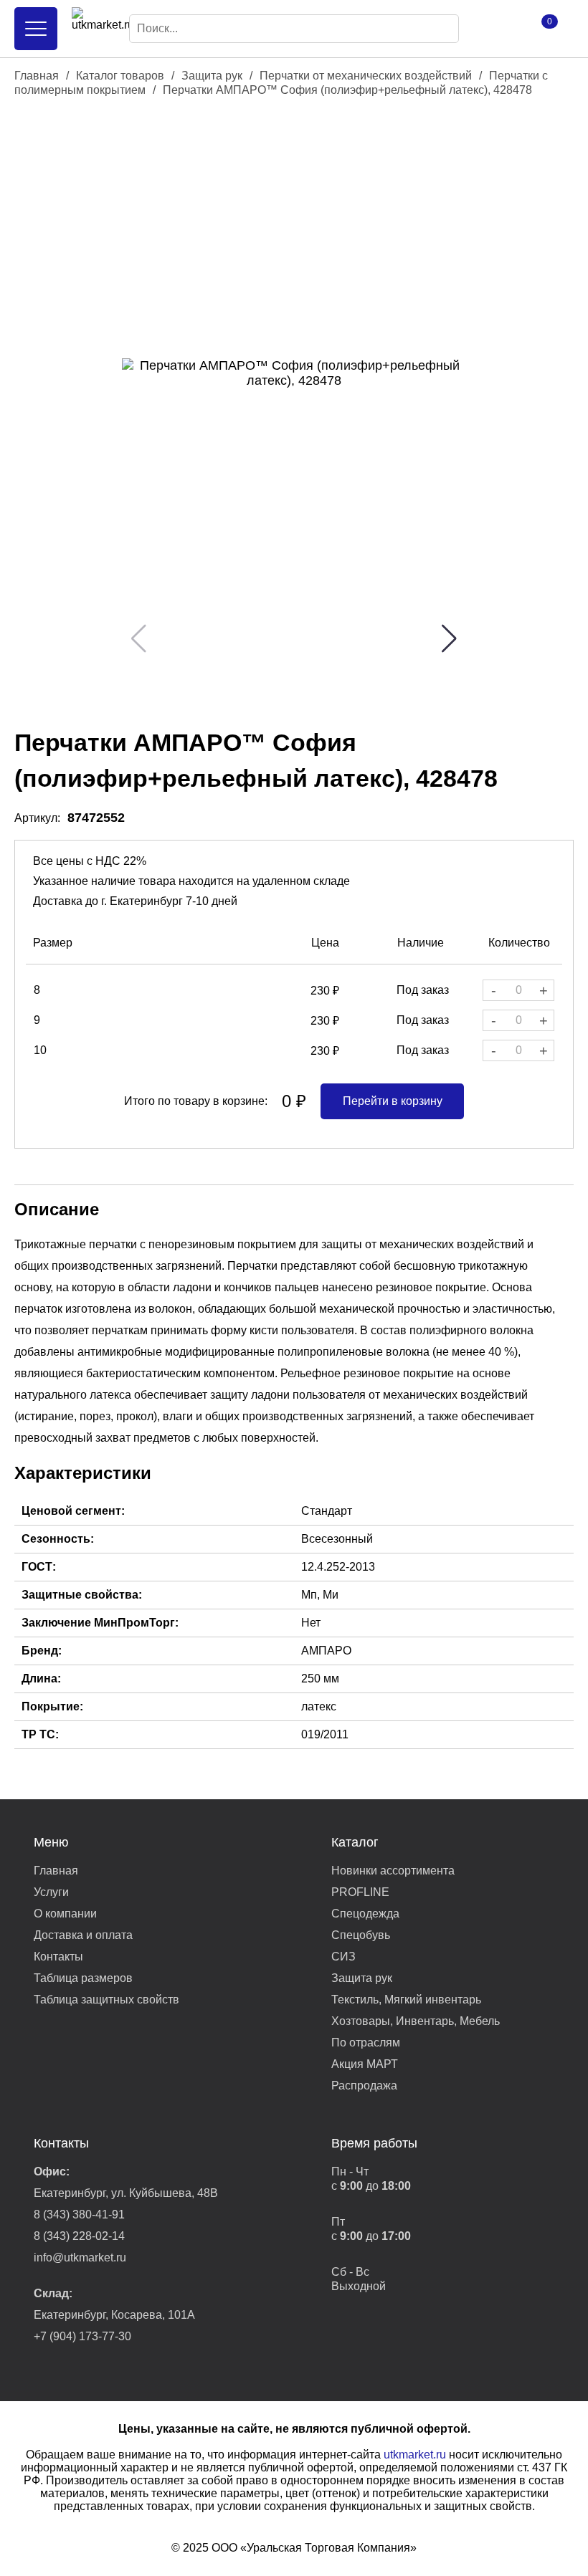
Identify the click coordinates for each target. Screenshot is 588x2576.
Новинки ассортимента (393, 1871)
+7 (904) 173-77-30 (82, 2336)
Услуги (51, 1892)
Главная (37, 76)
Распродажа (364, 2086)
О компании (65, 1914)
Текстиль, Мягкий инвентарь (406, 2000)
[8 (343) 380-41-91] (495, 29)
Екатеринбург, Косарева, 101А (114, 2315)
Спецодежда (365, 1914)
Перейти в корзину (393, 1101)
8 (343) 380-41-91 (79, 2215)
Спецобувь (361, 1935)
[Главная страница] (93, 29)
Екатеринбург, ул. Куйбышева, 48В (126, 2193)
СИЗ (343, 1957)
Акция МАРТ (365, 2064)
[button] (449, 638)
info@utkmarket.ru (80, 2257)
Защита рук (212, 76)
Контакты (58, 1957)
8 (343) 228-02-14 (79, 2236)
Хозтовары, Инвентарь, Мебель (416, 2021)
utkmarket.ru (415, 2455)
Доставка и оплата (83, 1935)
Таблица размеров (83, 1978)
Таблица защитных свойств (106, 2000)
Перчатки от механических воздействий (366, 76)
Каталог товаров (120, 76)
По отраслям (366, 2043)
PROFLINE (360, 1892)
